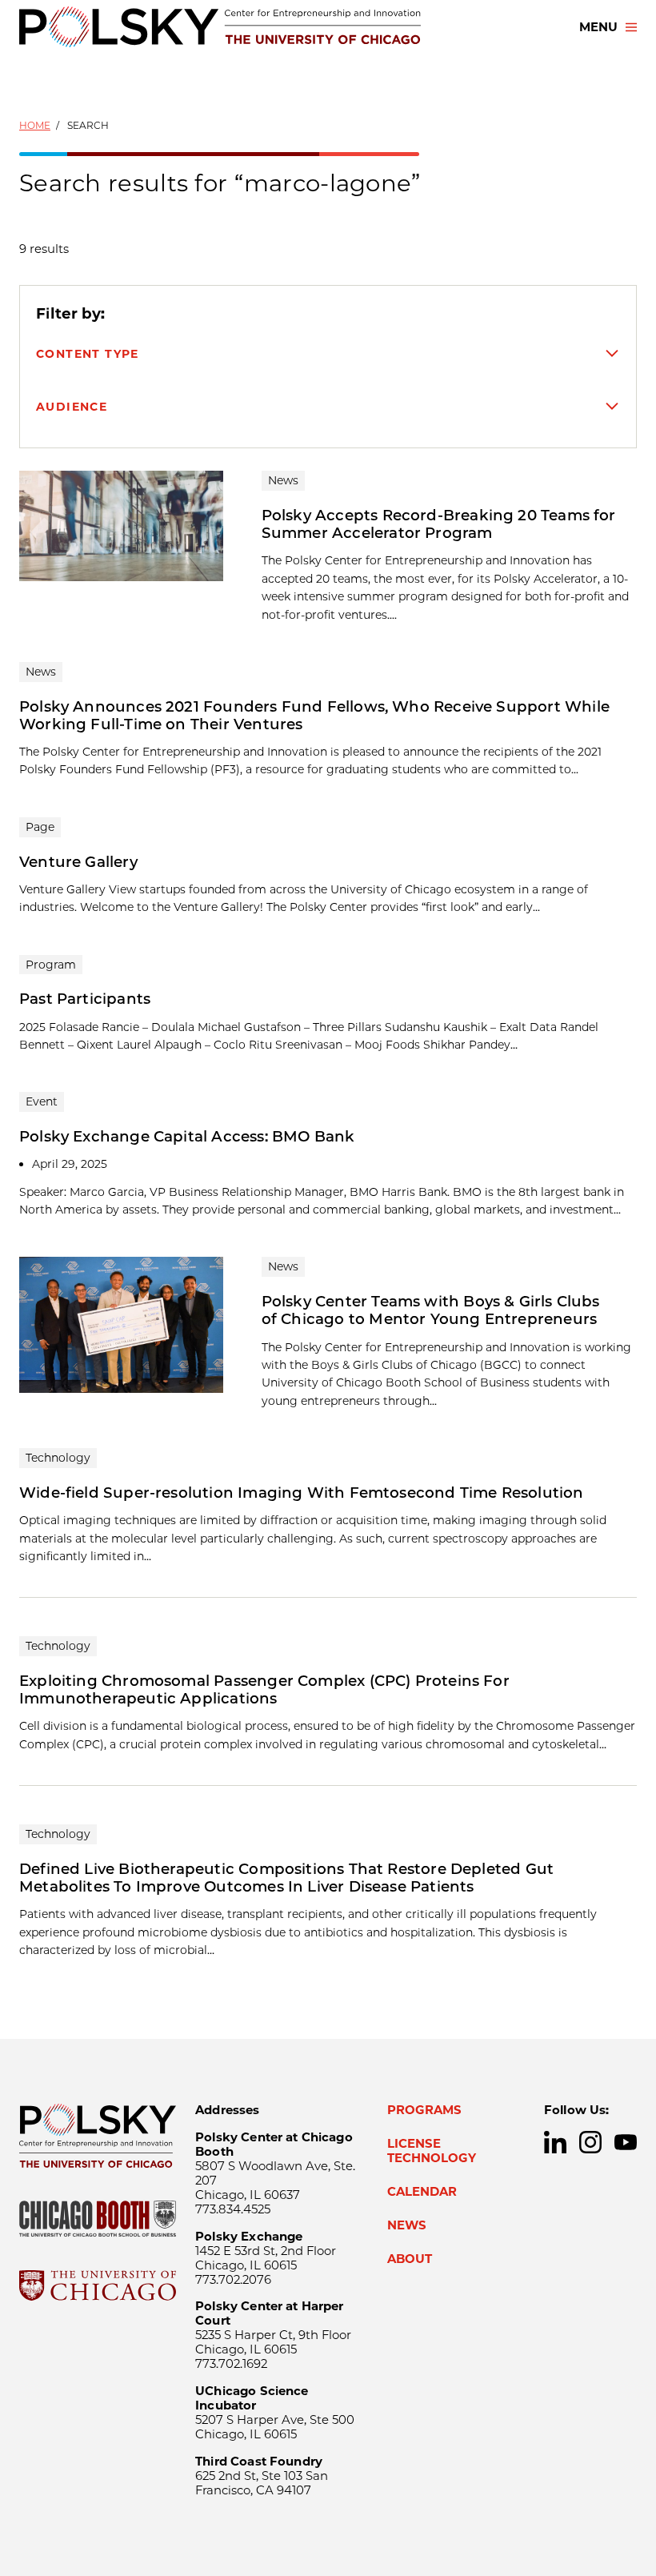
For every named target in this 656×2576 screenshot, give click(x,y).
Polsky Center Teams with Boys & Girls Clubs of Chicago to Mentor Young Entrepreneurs (431, 1310)
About (410, 2259)
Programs (424, 2110)
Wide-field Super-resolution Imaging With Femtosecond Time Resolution (302, 1493)
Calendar (422, 2192)
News (407, 2225)
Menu (598, 27)
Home (35, 125)
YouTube (626, 2142)
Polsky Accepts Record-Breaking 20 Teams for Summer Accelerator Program (439, 524)
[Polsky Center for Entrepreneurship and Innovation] (220, 27)
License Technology (432, 2151)
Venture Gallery (78, 862)
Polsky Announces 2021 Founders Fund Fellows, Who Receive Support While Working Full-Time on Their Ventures (314, 715)
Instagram (590, 2142)
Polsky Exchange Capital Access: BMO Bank (187, 1136)
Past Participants (85, 999)
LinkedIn (555, 2142)
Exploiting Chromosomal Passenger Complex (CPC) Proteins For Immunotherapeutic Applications (264, 1689)
